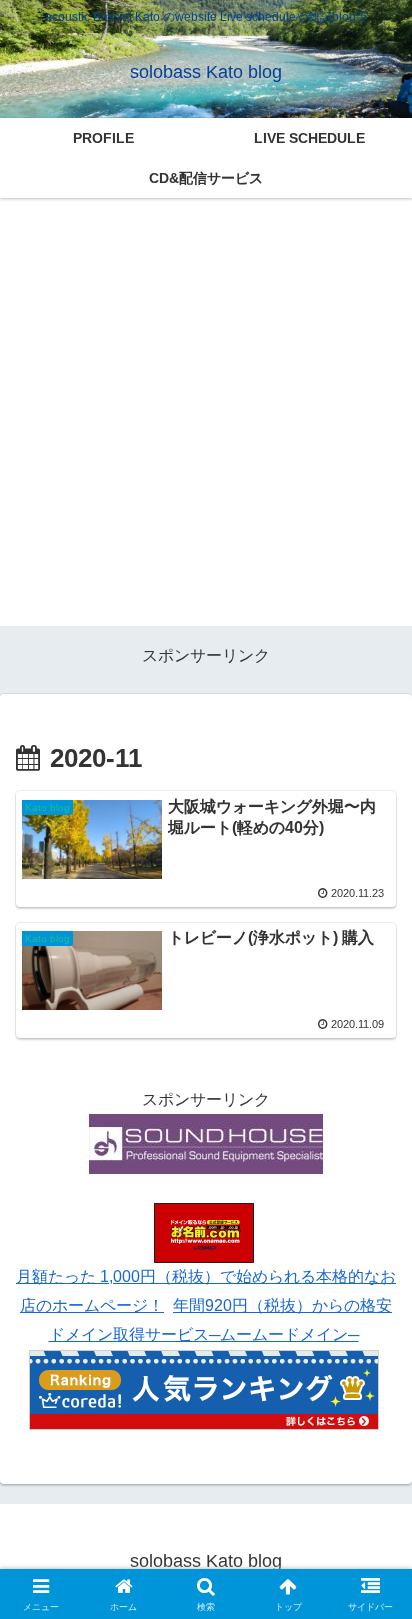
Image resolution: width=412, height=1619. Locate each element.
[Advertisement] (206, 420)
